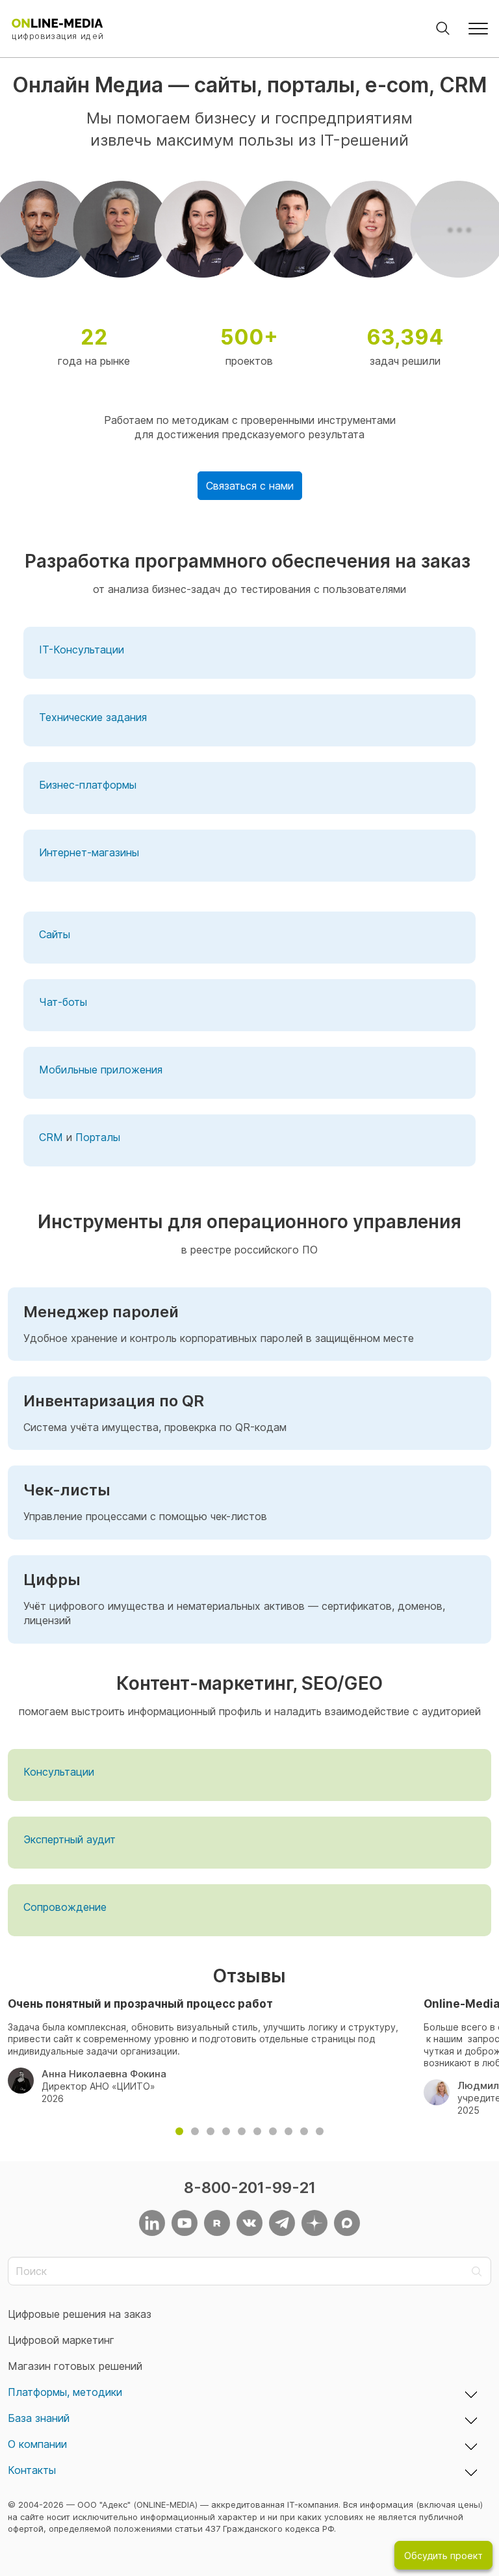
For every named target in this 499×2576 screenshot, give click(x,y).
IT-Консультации (82, 650)
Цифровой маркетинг (61, 2340)
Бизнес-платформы (88, 785)
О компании (37, 2444)
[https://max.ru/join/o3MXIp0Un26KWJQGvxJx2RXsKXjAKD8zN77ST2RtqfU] (347, 2223)
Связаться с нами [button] (250, 486)
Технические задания (93, 717)
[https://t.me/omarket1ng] (282, 2223)
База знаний (39, 2418)
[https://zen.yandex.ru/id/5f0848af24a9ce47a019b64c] (314, 2223)
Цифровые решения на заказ (80, 2314)
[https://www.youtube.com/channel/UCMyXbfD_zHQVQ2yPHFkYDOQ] (185, 2223)
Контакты (32, 2470)
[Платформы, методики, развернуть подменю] (471, 2393)
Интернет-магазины (89, 852)
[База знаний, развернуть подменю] (471, 2419)
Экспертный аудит (70, 1839)
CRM (51, 1137)
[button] (478, 29)
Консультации (59, 1772)
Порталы (98, 1137)
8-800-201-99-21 (250, 2188)
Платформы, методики (65, 2392)
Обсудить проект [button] (443, 2556)
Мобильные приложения (101, 1070)
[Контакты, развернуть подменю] (471, 2471)
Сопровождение (65, 1907)
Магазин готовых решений (75, 2366)
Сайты (55, 934)
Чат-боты (63, 1002)
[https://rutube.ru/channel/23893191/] (217, 2223)
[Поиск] (443, 29)
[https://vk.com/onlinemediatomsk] (249, 2223)
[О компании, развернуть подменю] (471, 2445)
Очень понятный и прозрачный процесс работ (140, 2004)
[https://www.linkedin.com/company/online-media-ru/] (152, 2223)
